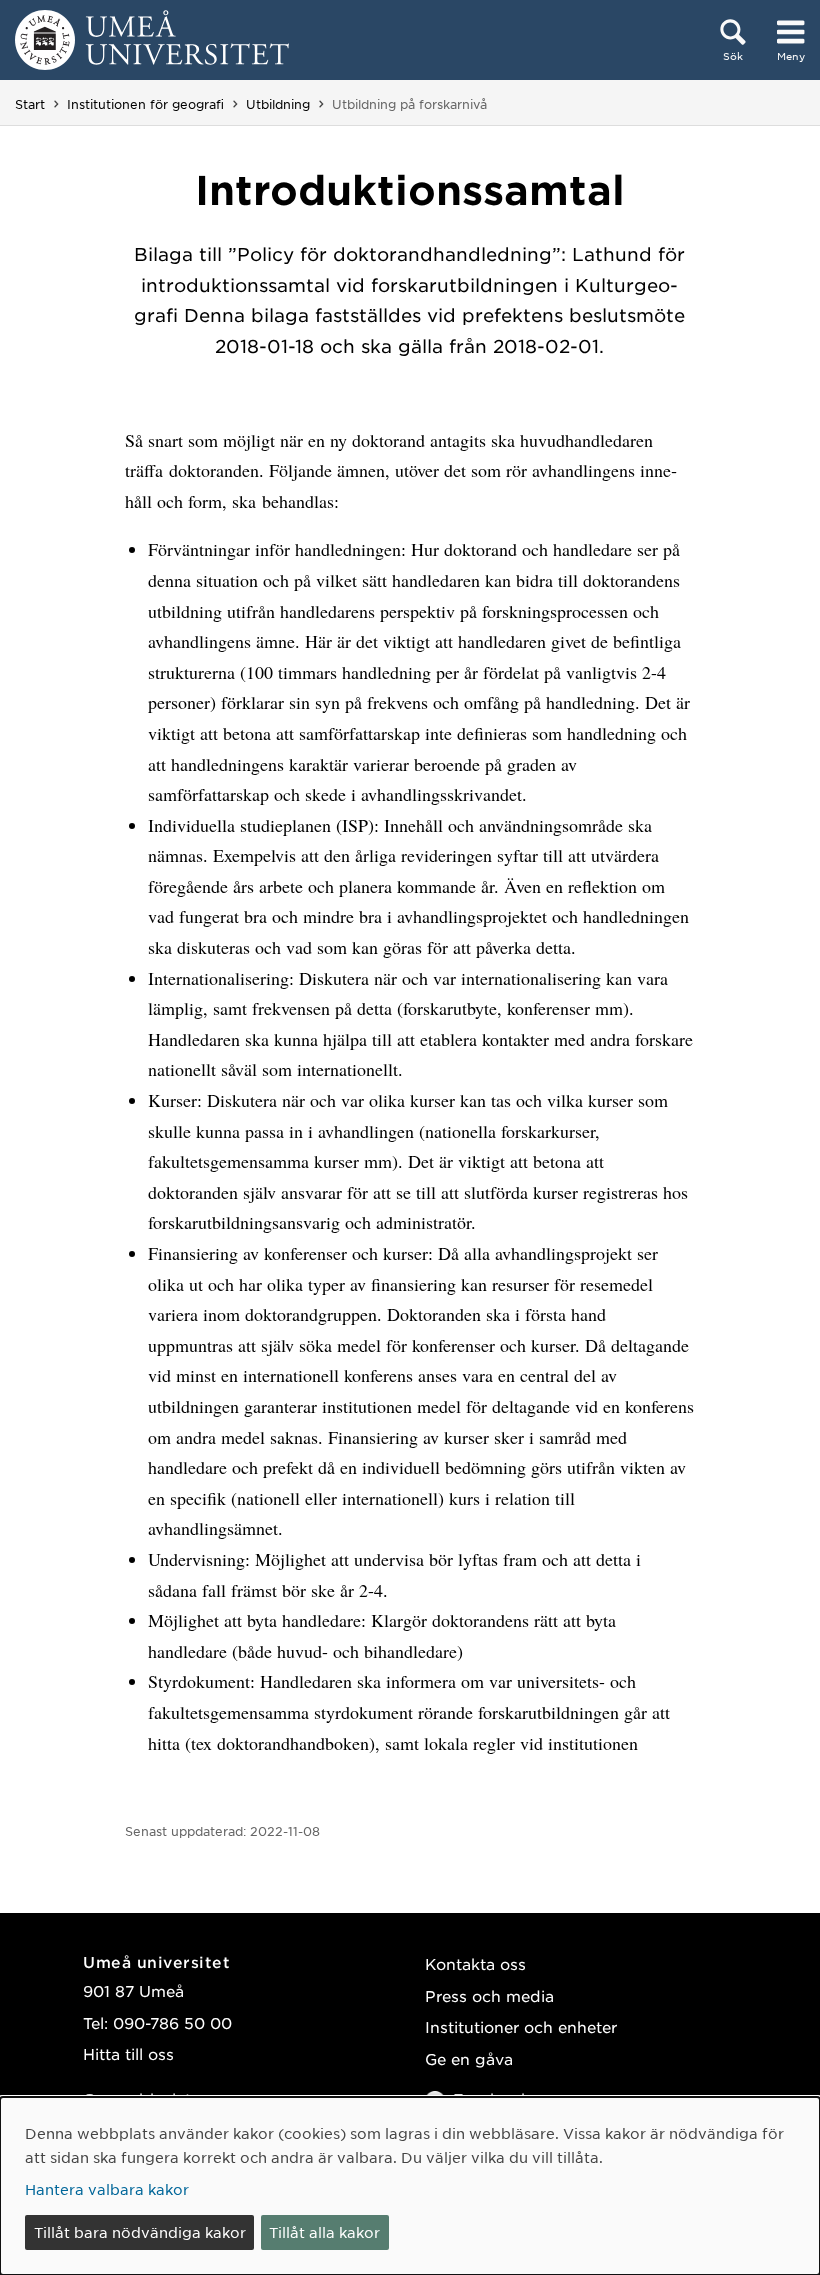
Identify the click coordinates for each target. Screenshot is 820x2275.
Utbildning (278, 104)
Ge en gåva (469, 2058)
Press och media (489, 1995)
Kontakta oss (475, 1963)
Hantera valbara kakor (107, 2189)
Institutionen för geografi (145, 104)
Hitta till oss (128, 2053)
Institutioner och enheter (521, 2026)
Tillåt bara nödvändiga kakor (140, 2232)
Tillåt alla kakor (324, 2232)
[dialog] (410, 2186)
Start (30, 104)
